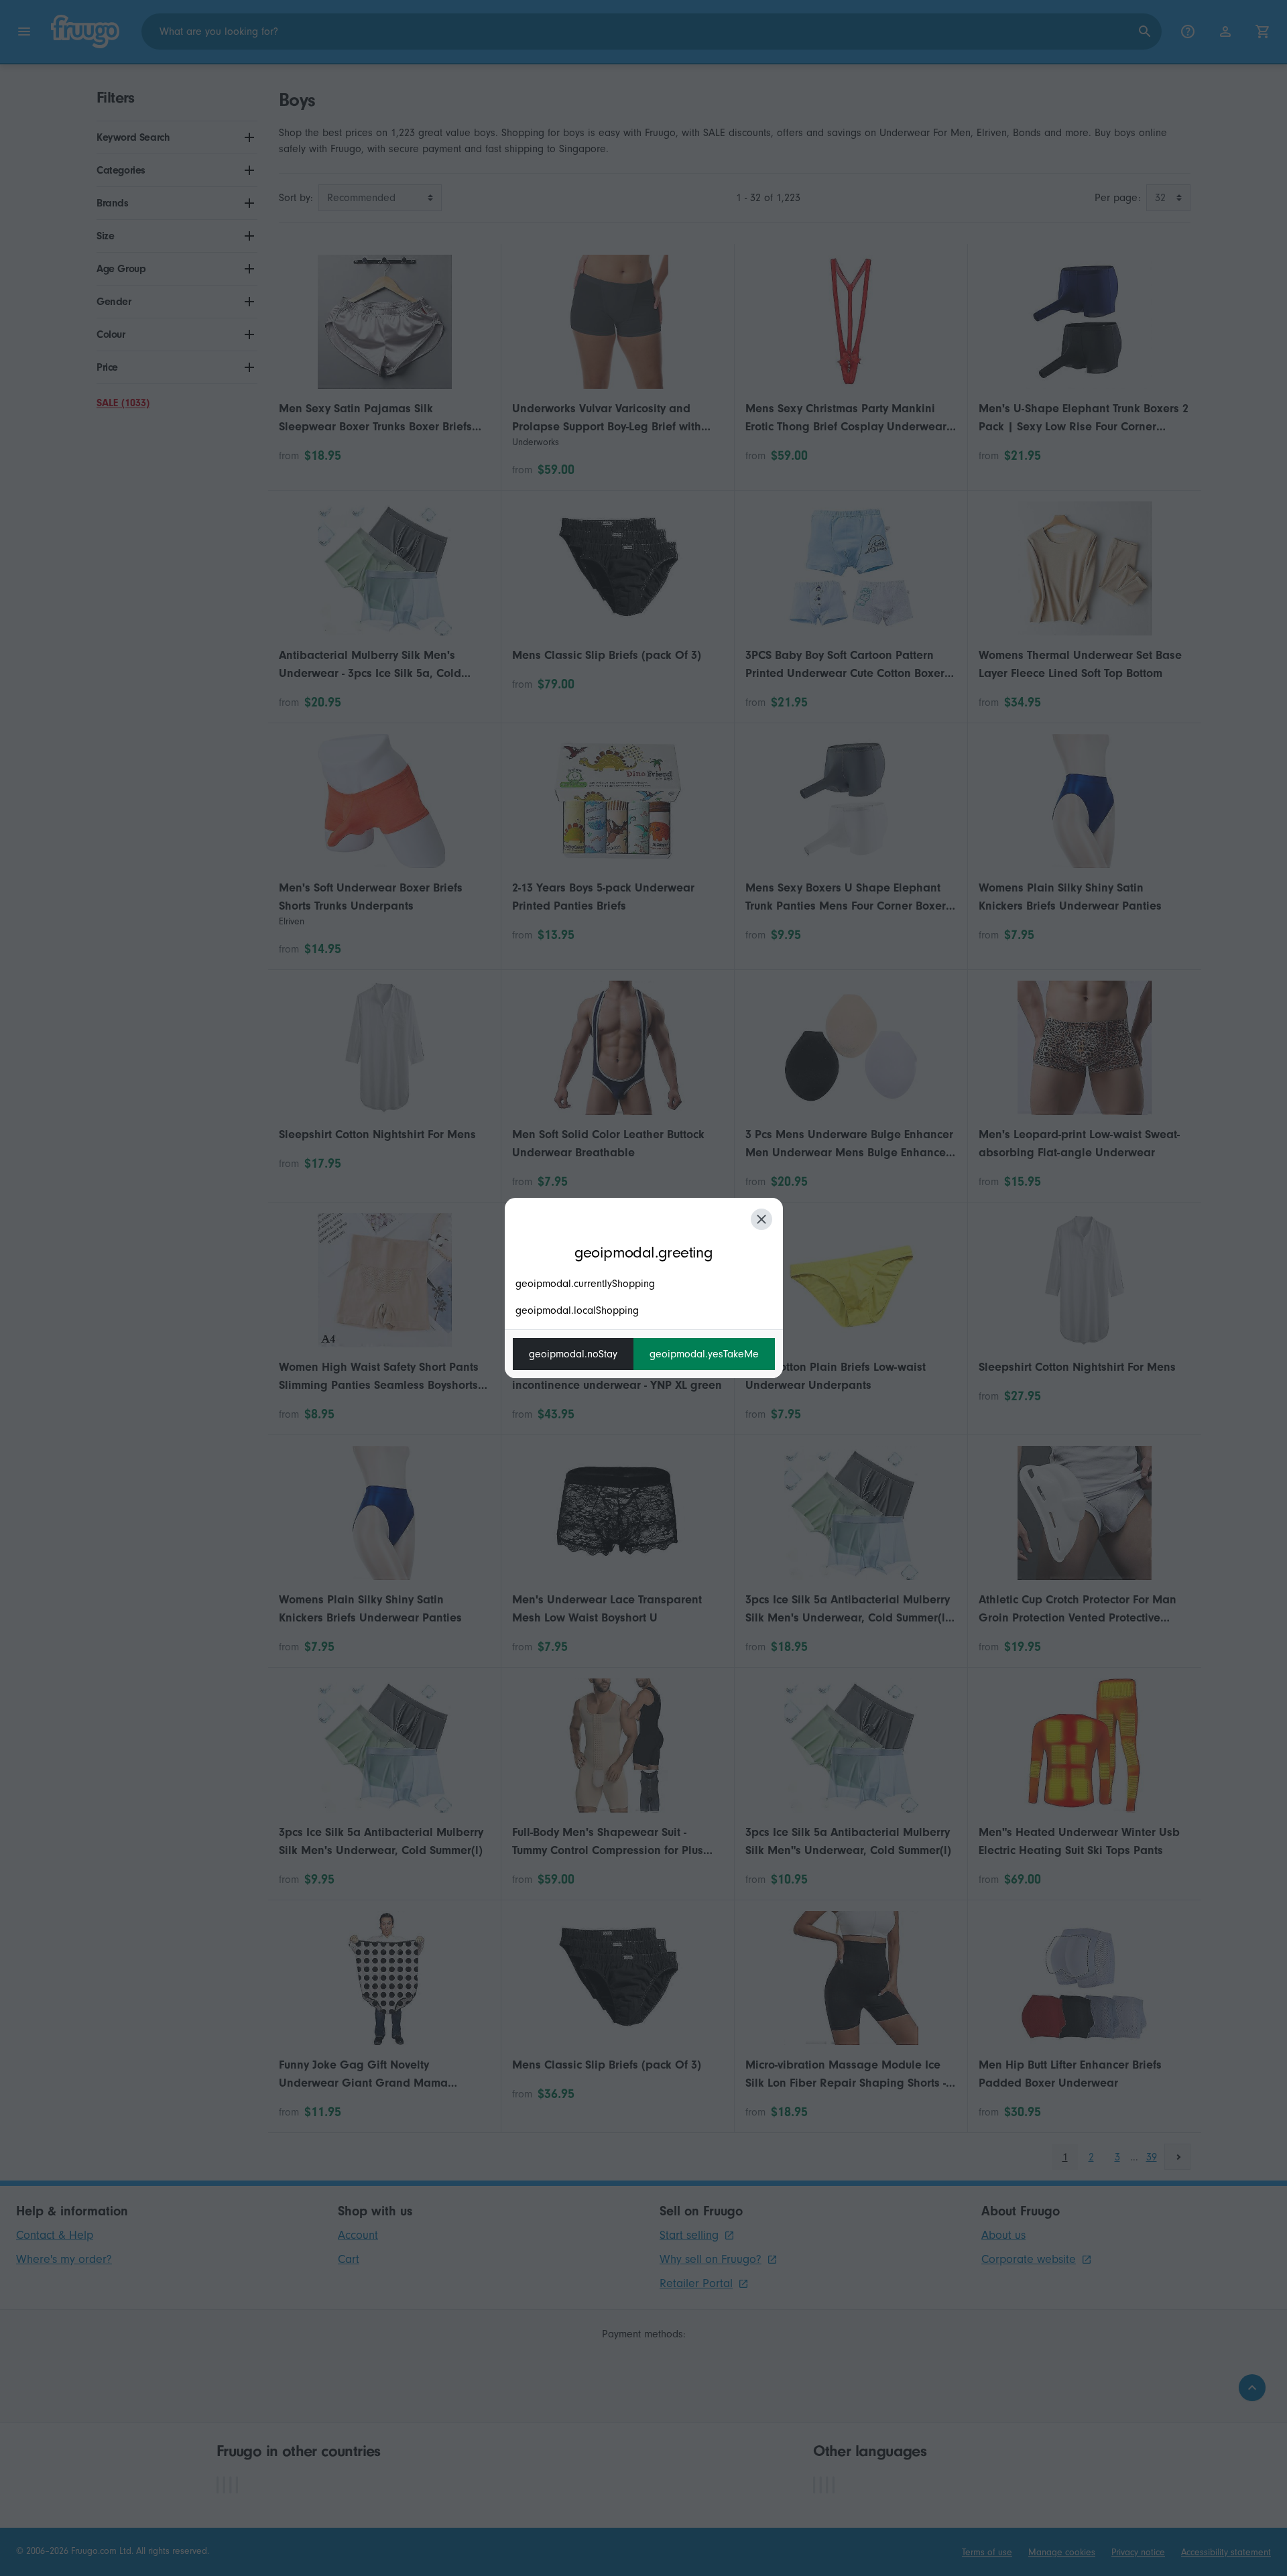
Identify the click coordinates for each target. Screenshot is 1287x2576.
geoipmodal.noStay (573, 1354)
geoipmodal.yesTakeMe (704, 1354)
